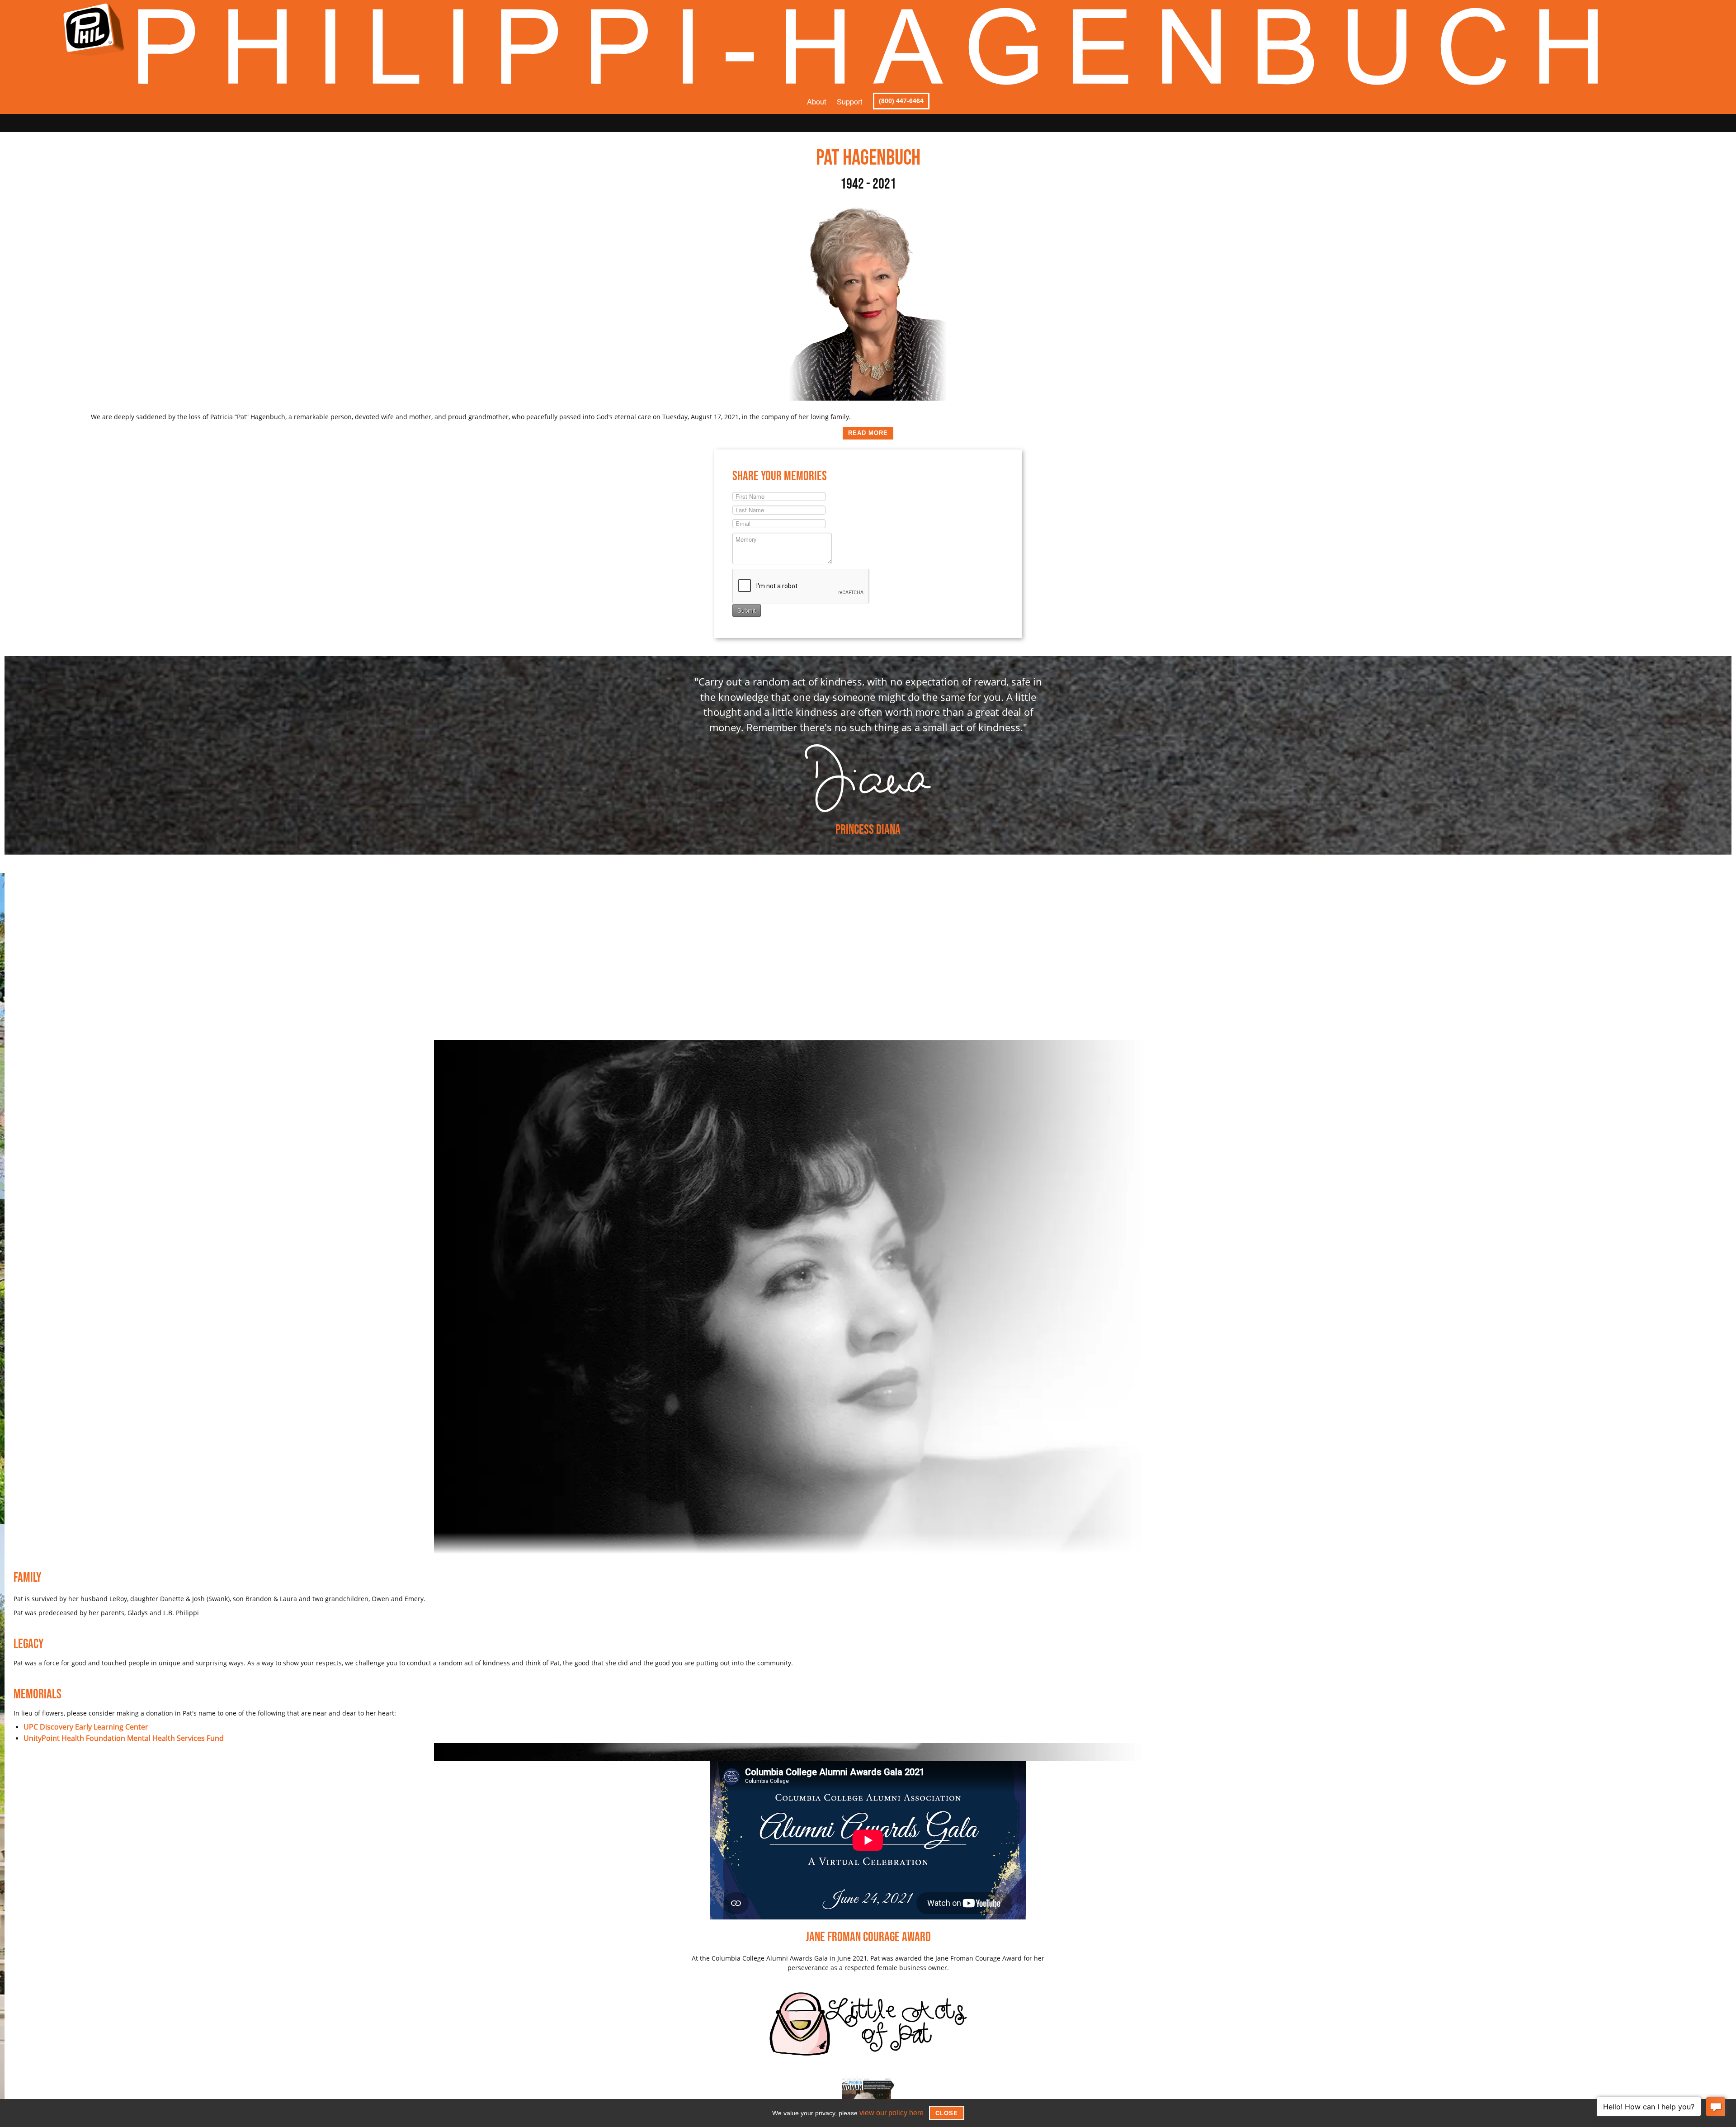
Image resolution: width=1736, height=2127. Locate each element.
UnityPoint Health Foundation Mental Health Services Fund (112, 1737)
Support (849, 102)
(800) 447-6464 (901, 101)
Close (943, 2113)
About (816, 102)
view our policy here (892, 2113)
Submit (747, 610)
